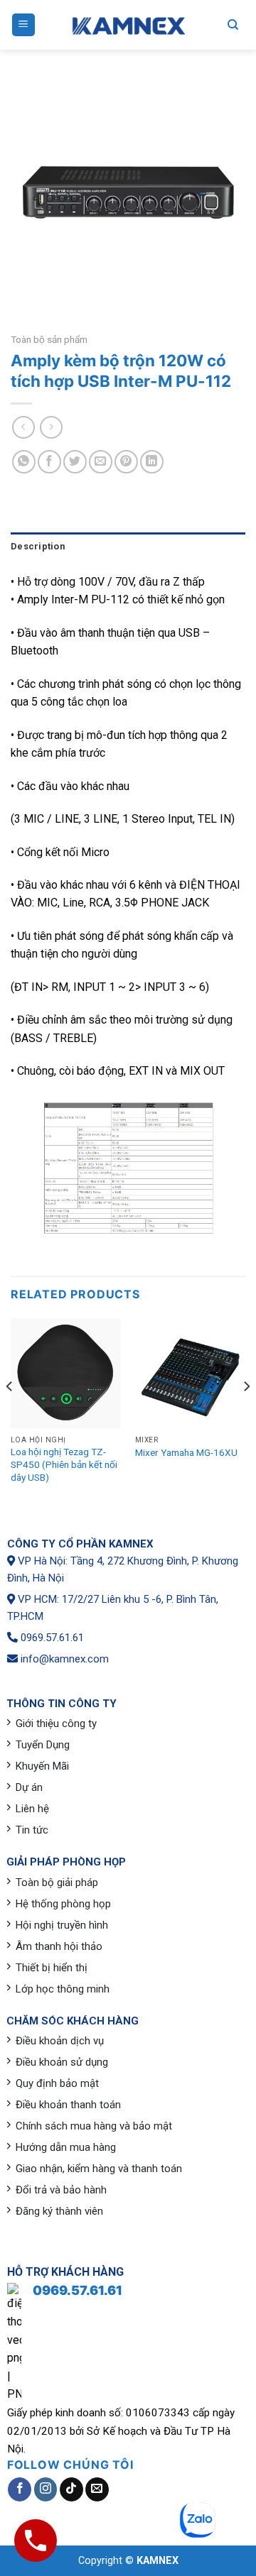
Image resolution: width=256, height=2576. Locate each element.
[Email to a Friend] (101, 462)
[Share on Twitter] (75, 462)
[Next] (246, 1415)
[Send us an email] (97, 2489)
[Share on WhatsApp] (24, 462)
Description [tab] (38, 546)
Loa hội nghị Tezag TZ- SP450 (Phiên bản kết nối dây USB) (64, 1464)
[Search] (233, 25)
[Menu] (24, 25)
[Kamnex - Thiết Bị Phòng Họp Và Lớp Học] (128, 25)
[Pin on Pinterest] (126, 462)
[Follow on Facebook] (20, 2489)
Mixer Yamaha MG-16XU (186, 1452)
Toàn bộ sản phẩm (49, 339)
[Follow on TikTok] (71, 2489)
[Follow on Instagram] (46, 2489)
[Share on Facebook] (49, 462)
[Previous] (10, 1415)
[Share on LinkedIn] (152, 462)
